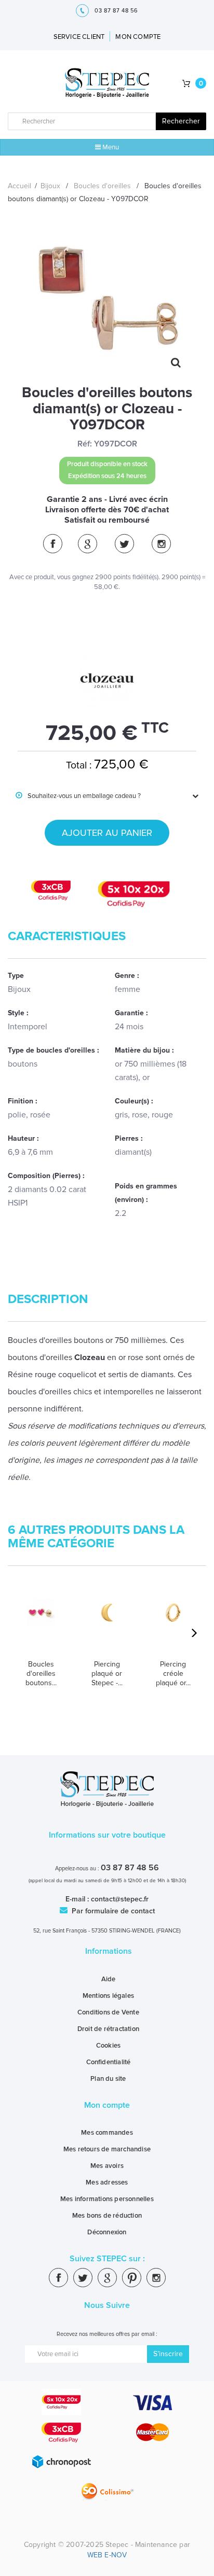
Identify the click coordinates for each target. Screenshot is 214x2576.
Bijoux (50, 186)
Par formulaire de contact (112, 1911)
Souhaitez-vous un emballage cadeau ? (78, 796)
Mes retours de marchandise (107, 2149)
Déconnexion (107, 2232)
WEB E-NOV (107, 2555)
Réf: (85, 444)
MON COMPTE (138, 37)
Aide (109, 1979)
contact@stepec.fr (120, 1899)
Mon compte (107, 2105)
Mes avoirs (107, 2166)
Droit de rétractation (108, 2029)
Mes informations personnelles (107, 2199)
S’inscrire (168, 2354)
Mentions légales (108, 1996)
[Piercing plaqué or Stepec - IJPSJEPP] (107, 1625)
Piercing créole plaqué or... (173, 1674)
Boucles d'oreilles (102, 186)
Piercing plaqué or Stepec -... (107, 1674)
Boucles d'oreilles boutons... (41, 1674)
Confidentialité (109, 2062)
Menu (110, 147)
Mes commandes (107, 2133)
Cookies (108, 2046)
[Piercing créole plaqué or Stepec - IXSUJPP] (173, 1625)
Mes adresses (107, 2182)
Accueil (19, 186)
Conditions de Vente (108, 2012)
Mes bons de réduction (107, 2216)
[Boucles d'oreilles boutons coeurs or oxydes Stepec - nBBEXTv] (41, 1625)
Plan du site (108, 2079)
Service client (79, 37)
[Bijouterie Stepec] (107, 84)
